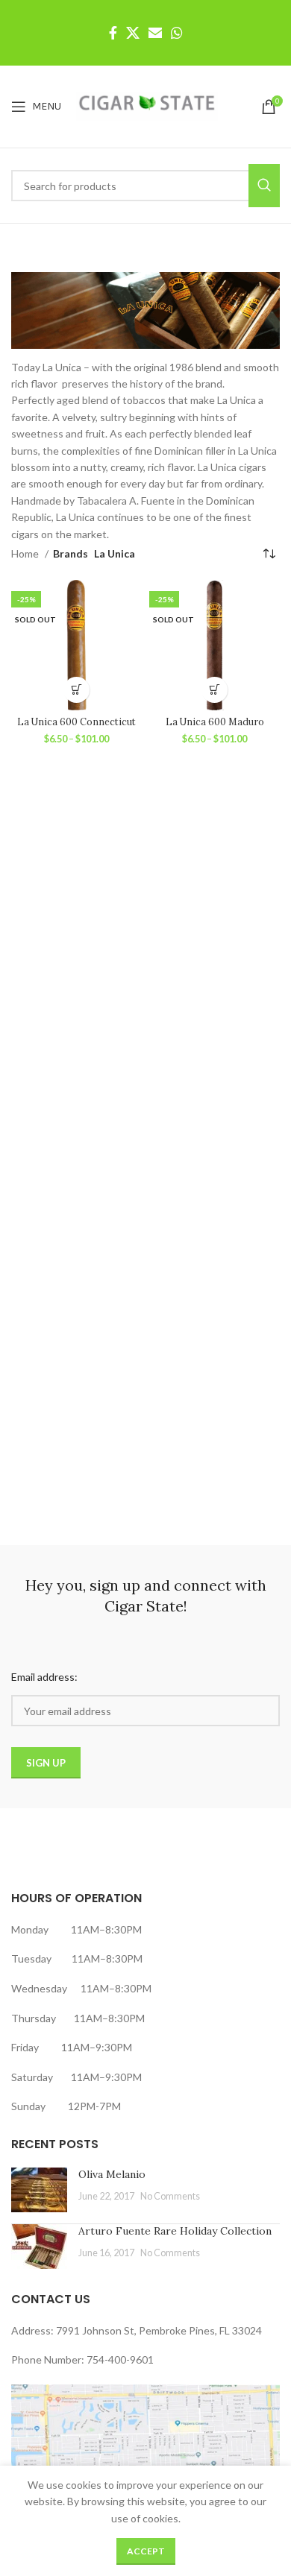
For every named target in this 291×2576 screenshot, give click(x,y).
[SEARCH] (264, 186)
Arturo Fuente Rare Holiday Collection (175, 2231)
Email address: (44, 1677)
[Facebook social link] (113, 33)
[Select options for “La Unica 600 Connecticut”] (76, 690)
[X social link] (133, 33)
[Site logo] (147, 105)
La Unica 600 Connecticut (76, 722)
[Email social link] (155, 33)
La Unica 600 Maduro (215, 722)
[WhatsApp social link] (177, 33)
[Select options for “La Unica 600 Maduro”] (215, 690)
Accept (146, 2551)
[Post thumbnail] (39, 2190)
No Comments (170, 2196)
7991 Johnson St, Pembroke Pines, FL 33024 (159, 2330)
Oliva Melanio (112, 2174)
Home (26, 553)
